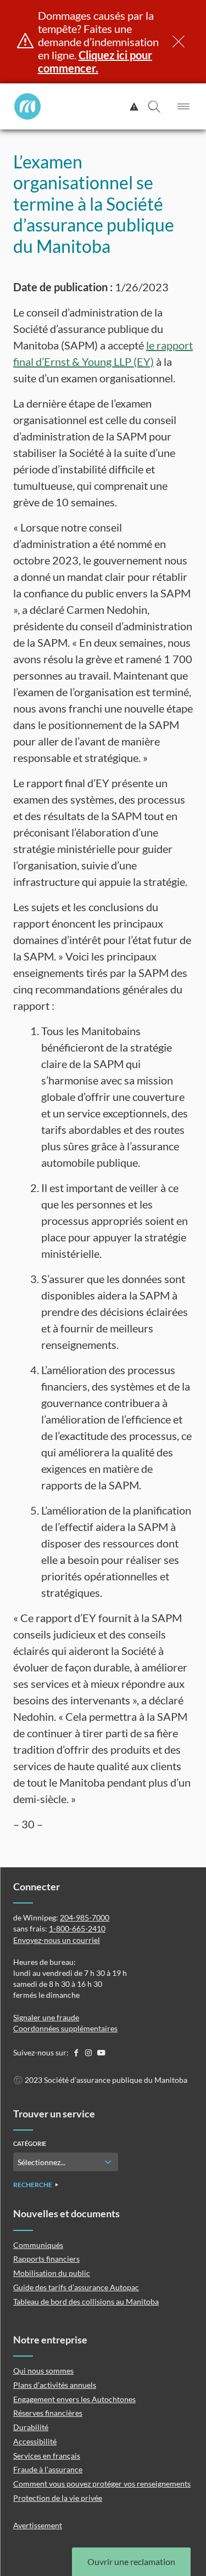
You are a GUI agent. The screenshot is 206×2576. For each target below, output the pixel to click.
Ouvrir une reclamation (131, 2561)
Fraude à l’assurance (48, 2469)
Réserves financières (48, 2413)
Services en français (47, 2456)
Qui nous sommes (43, 2371)
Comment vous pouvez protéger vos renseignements (102, 2484)
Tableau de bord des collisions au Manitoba (86, 2301)
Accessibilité (35, 2441)
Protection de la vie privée (58, 2498)
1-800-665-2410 (77, 1928)
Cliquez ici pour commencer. (95, 61)
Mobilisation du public (52, 2273)
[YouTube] (101, 2052)
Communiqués (38, 2245)
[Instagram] (89, 2052)
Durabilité (31, 2427)
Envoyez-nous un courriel (57, 1940)
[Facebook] (77, 2052)
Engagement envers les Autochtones (74, 2399)
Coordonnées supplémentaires (65, 2028)
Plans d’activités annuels (55, 2385)
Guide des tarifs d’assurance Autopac (76, 2287)
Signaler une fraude (46, 2017)
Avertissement (38, 2525)
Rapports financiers (46, 2259)
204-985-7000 (85, 1917)
